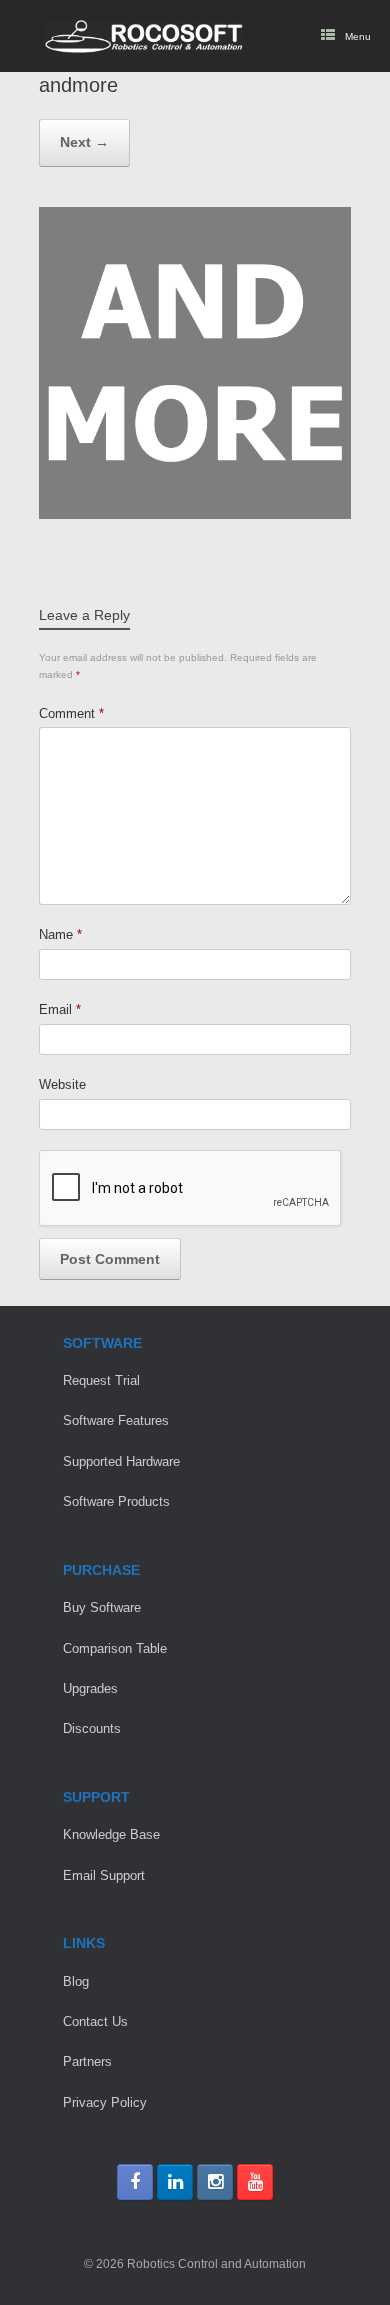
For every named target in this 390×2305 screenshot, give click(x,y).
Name (60, 934)
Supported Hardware (121, 1461)
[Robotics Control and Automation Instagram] (215, 2182)
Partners (87, 2061)
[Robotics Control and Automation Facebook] (135, 2182)
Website (62, 1084)
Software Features (116, 1420)
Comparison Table (115, 1648)
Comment (71, 713)
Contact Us (95, 2021)
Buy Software (102, 1607)
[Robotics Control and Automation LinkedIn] (175, 2182)
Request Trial (101, 1380)
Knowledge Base (111, 1834)
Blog (76, 1981)
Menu (358, 36)
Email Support (104, 1875)
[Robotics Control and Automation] (144, 36)
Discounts (92, 1728)
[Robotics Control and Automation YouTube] (255, 2182)
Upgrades (90, 1688)
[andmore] (195, 514)
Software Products (116, 1501)
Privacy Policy (105, 2102)
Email (60, 1009)
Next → (84, 142)
